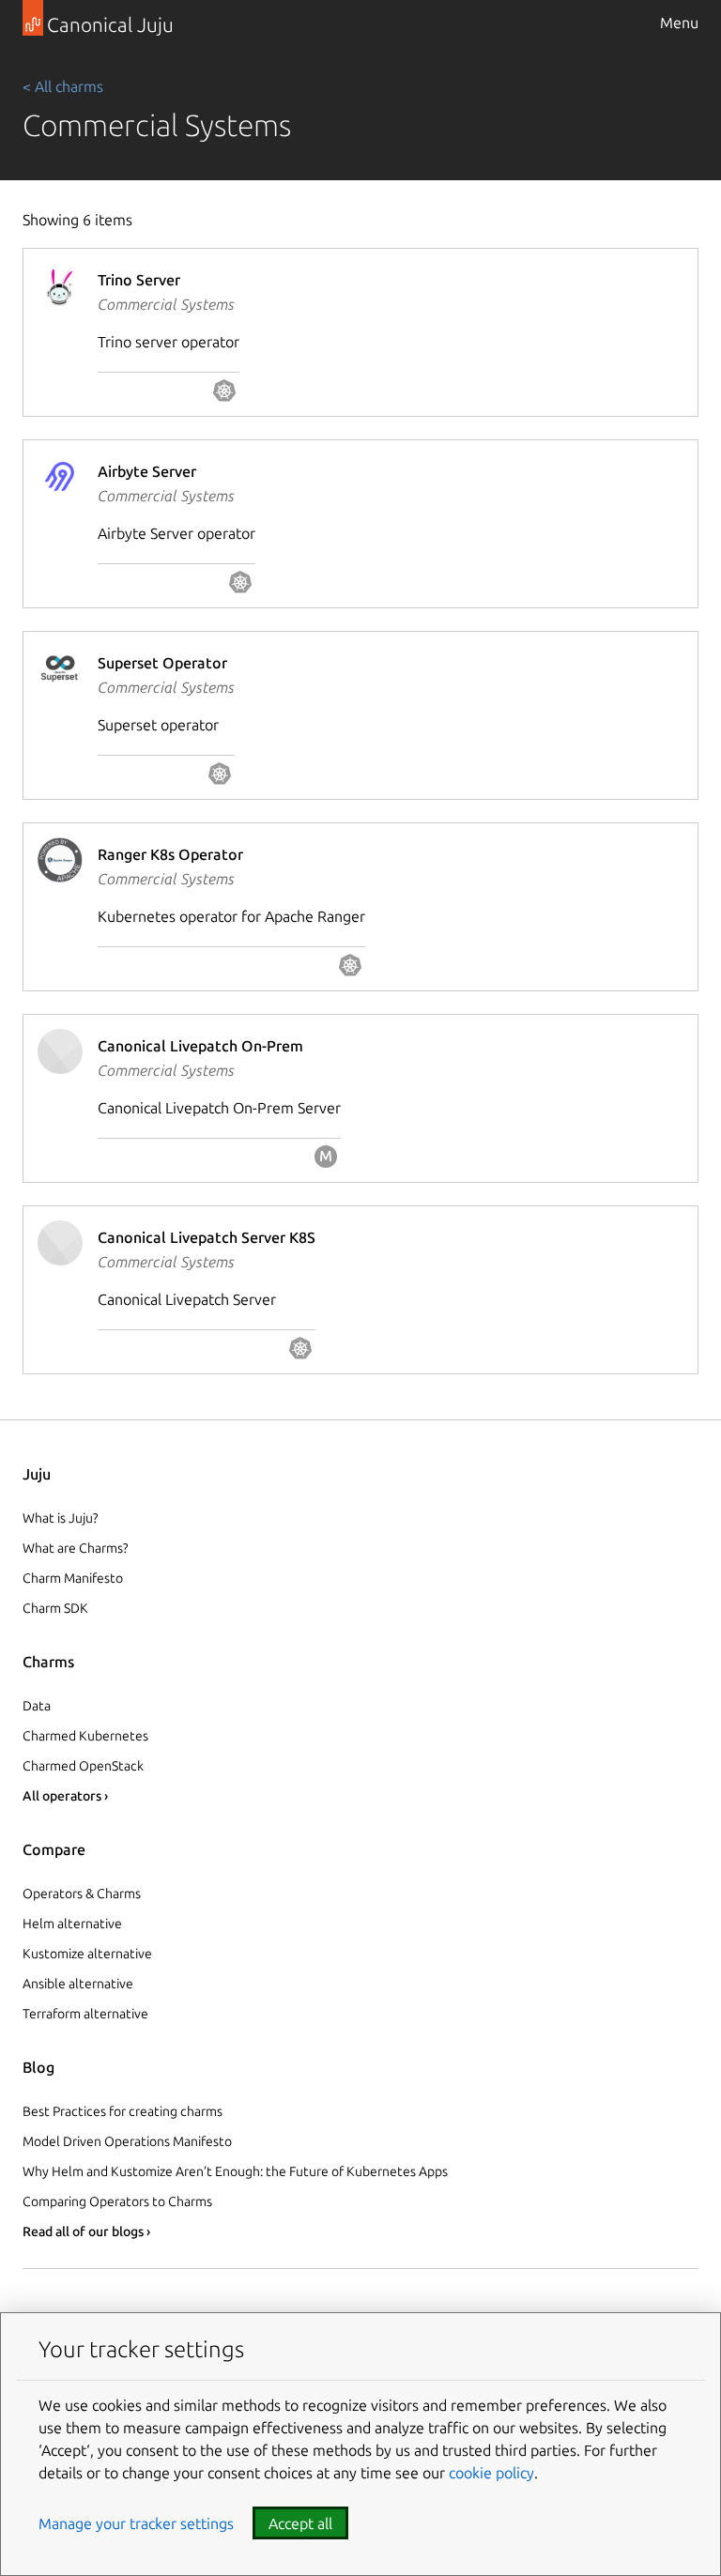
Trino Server (139, 280)
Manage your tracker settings (136, 2523)
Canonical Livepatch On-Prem (200, 1046)
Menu (679, 23)
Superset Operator (162, 663)
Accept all (300, 2523)
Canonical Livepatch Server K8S (207, 1237)
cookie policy (491, 2473)
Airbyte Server (147, 471)
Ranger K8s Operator (170, 854)
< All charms (63, 86)
